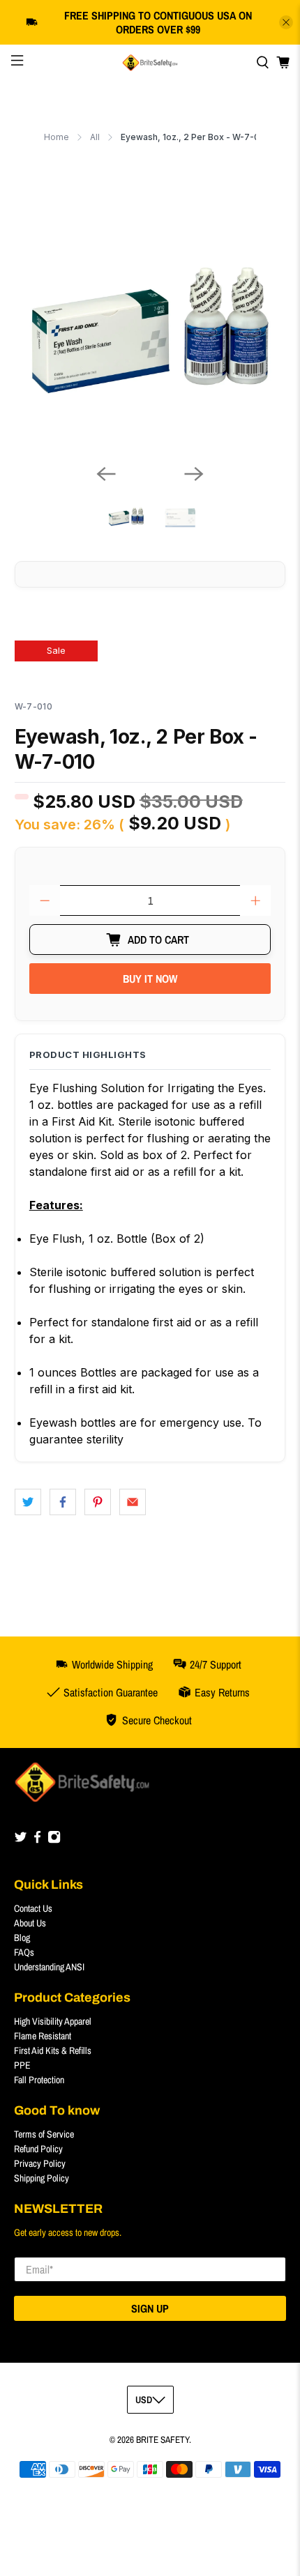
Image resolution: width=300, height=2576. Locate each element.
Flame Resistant (43, 2036)
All (95, 137)
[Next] (194, 474)
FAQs (24, 1952)
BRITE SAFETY (163, 2439)
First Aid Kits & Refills (53, 2050)
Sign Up (150, 2308)
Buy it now (150, 979)
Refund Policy (38, 2149)
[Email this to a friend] (133, 1502)
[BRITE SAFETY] (150, 63)
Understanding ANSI (49, 1967)
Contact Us (33, 1908)
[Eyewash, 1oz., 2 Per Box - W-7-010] (150, 317)
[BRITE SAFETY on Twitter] (21, 1840)
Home (57, 137)
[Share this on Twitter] (28, 1502)
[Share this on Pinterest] (98, 1502)
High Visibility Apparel (53, 2021)
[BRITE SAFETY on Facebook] (37, 1840)
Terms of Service (44, 2134)
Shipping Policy (42, 2178)
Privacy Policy (40, 2163)
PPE (22, 2065)
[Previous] (106, 474)
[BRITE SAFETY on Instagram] (54, 1840)
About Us (30, 1923)
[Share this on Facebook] (63, 1502)
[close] (286, 22)
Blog (22, 1938)
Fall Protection (39, 2080)
